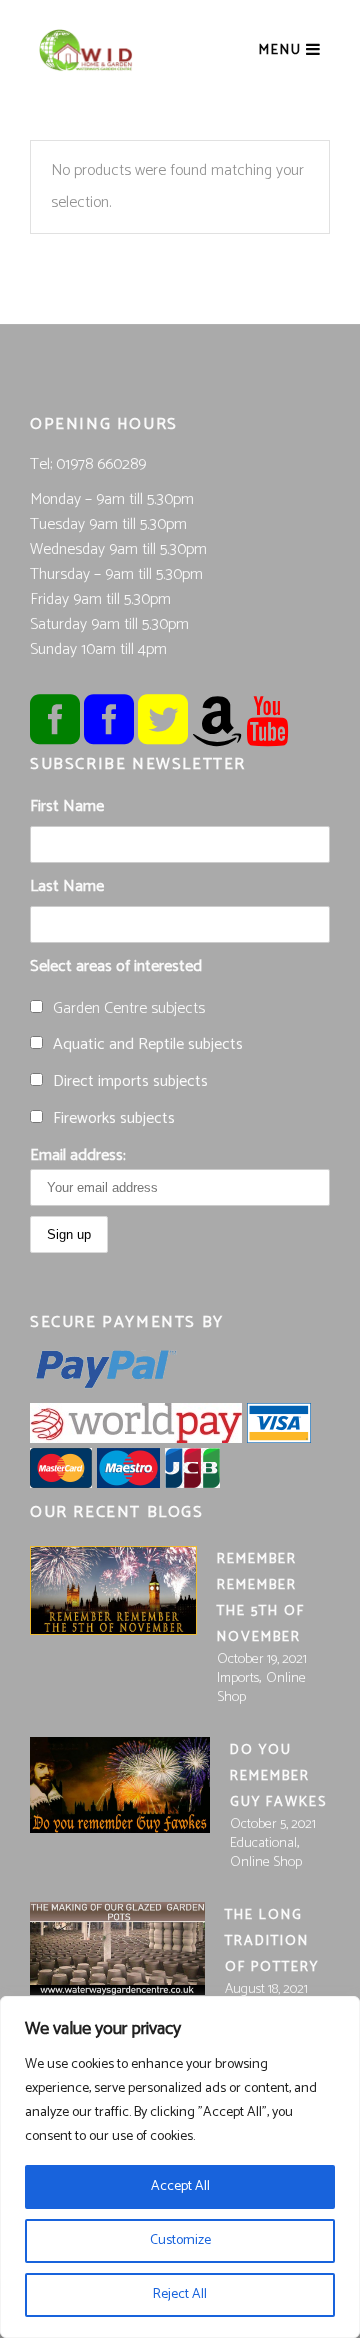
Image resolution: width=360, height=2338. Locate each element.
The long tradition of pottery (272, 1941)
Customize (180, 2240)
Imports (238, 1678)
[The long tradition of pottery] (117, 1948)
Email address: (78, 1155)
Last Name (67, 886)
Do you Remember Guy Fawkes (278, 1776)
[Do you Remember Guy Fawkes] (120, 1785)
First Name (67, 806)
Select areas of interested (116, 966)
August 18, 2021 (266, 1989)
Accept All (180, 2186)
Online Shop (266, 1862)
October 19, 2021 (262, 1659)
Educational (263, 1843)
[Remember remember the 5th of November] (113, 1590)
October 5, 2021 (273, 1824)
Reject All (180, 2294)
